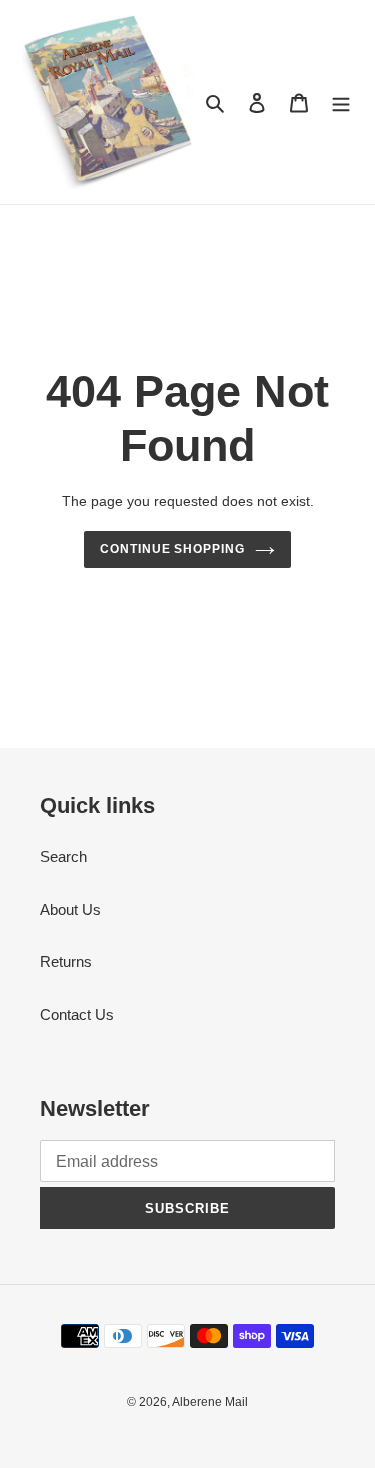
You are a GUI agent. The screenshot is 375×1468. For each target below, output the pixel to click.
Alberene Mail (210, 1402)
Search (63, 856)
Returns (66, 961)
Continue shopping (173, 549)
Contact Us (77, 1014)
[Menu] (341, 102)
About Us (70, 909)
